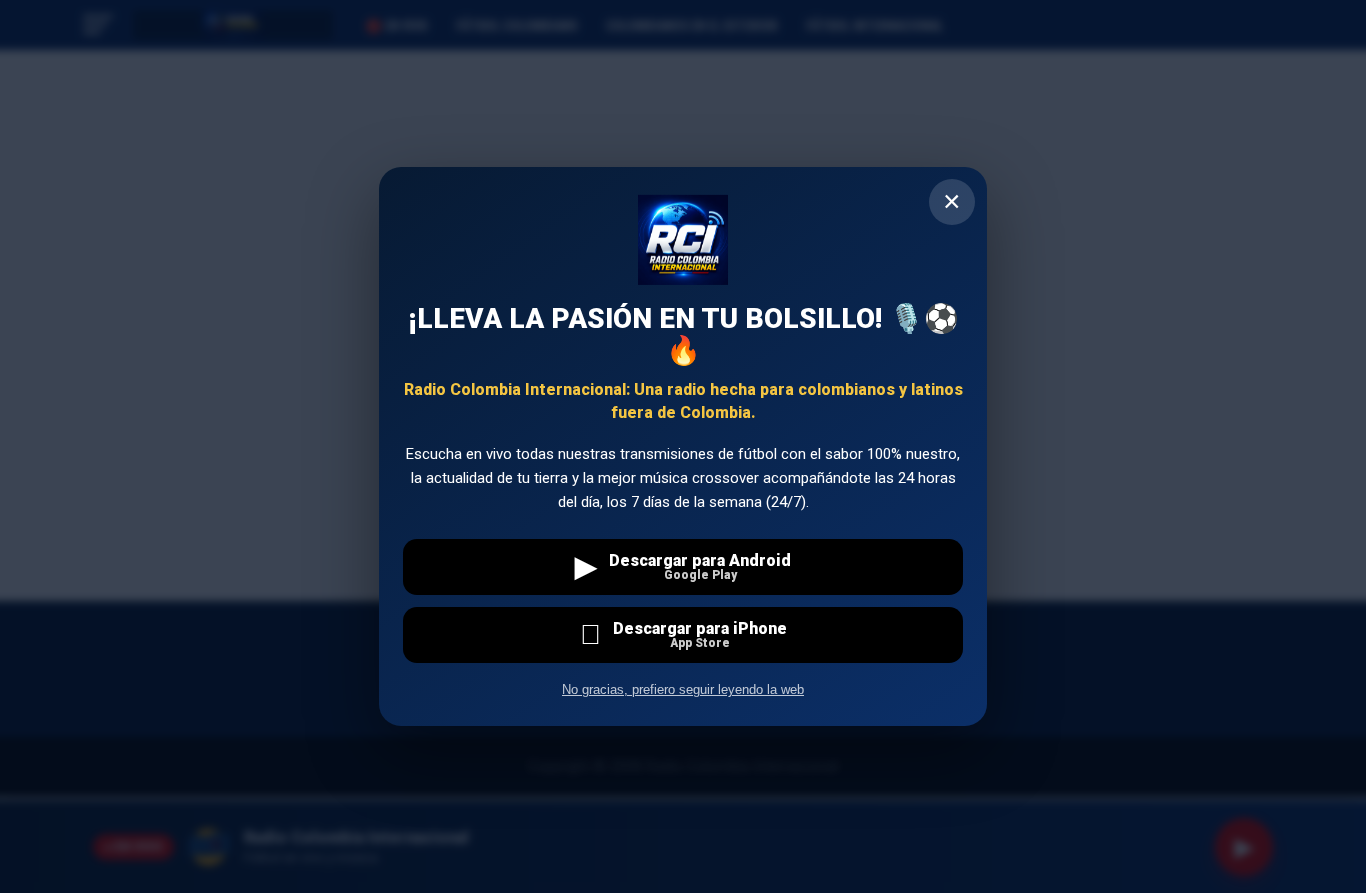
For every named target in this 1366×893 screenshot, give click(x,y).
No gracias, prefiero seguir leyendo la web (683, 689)
